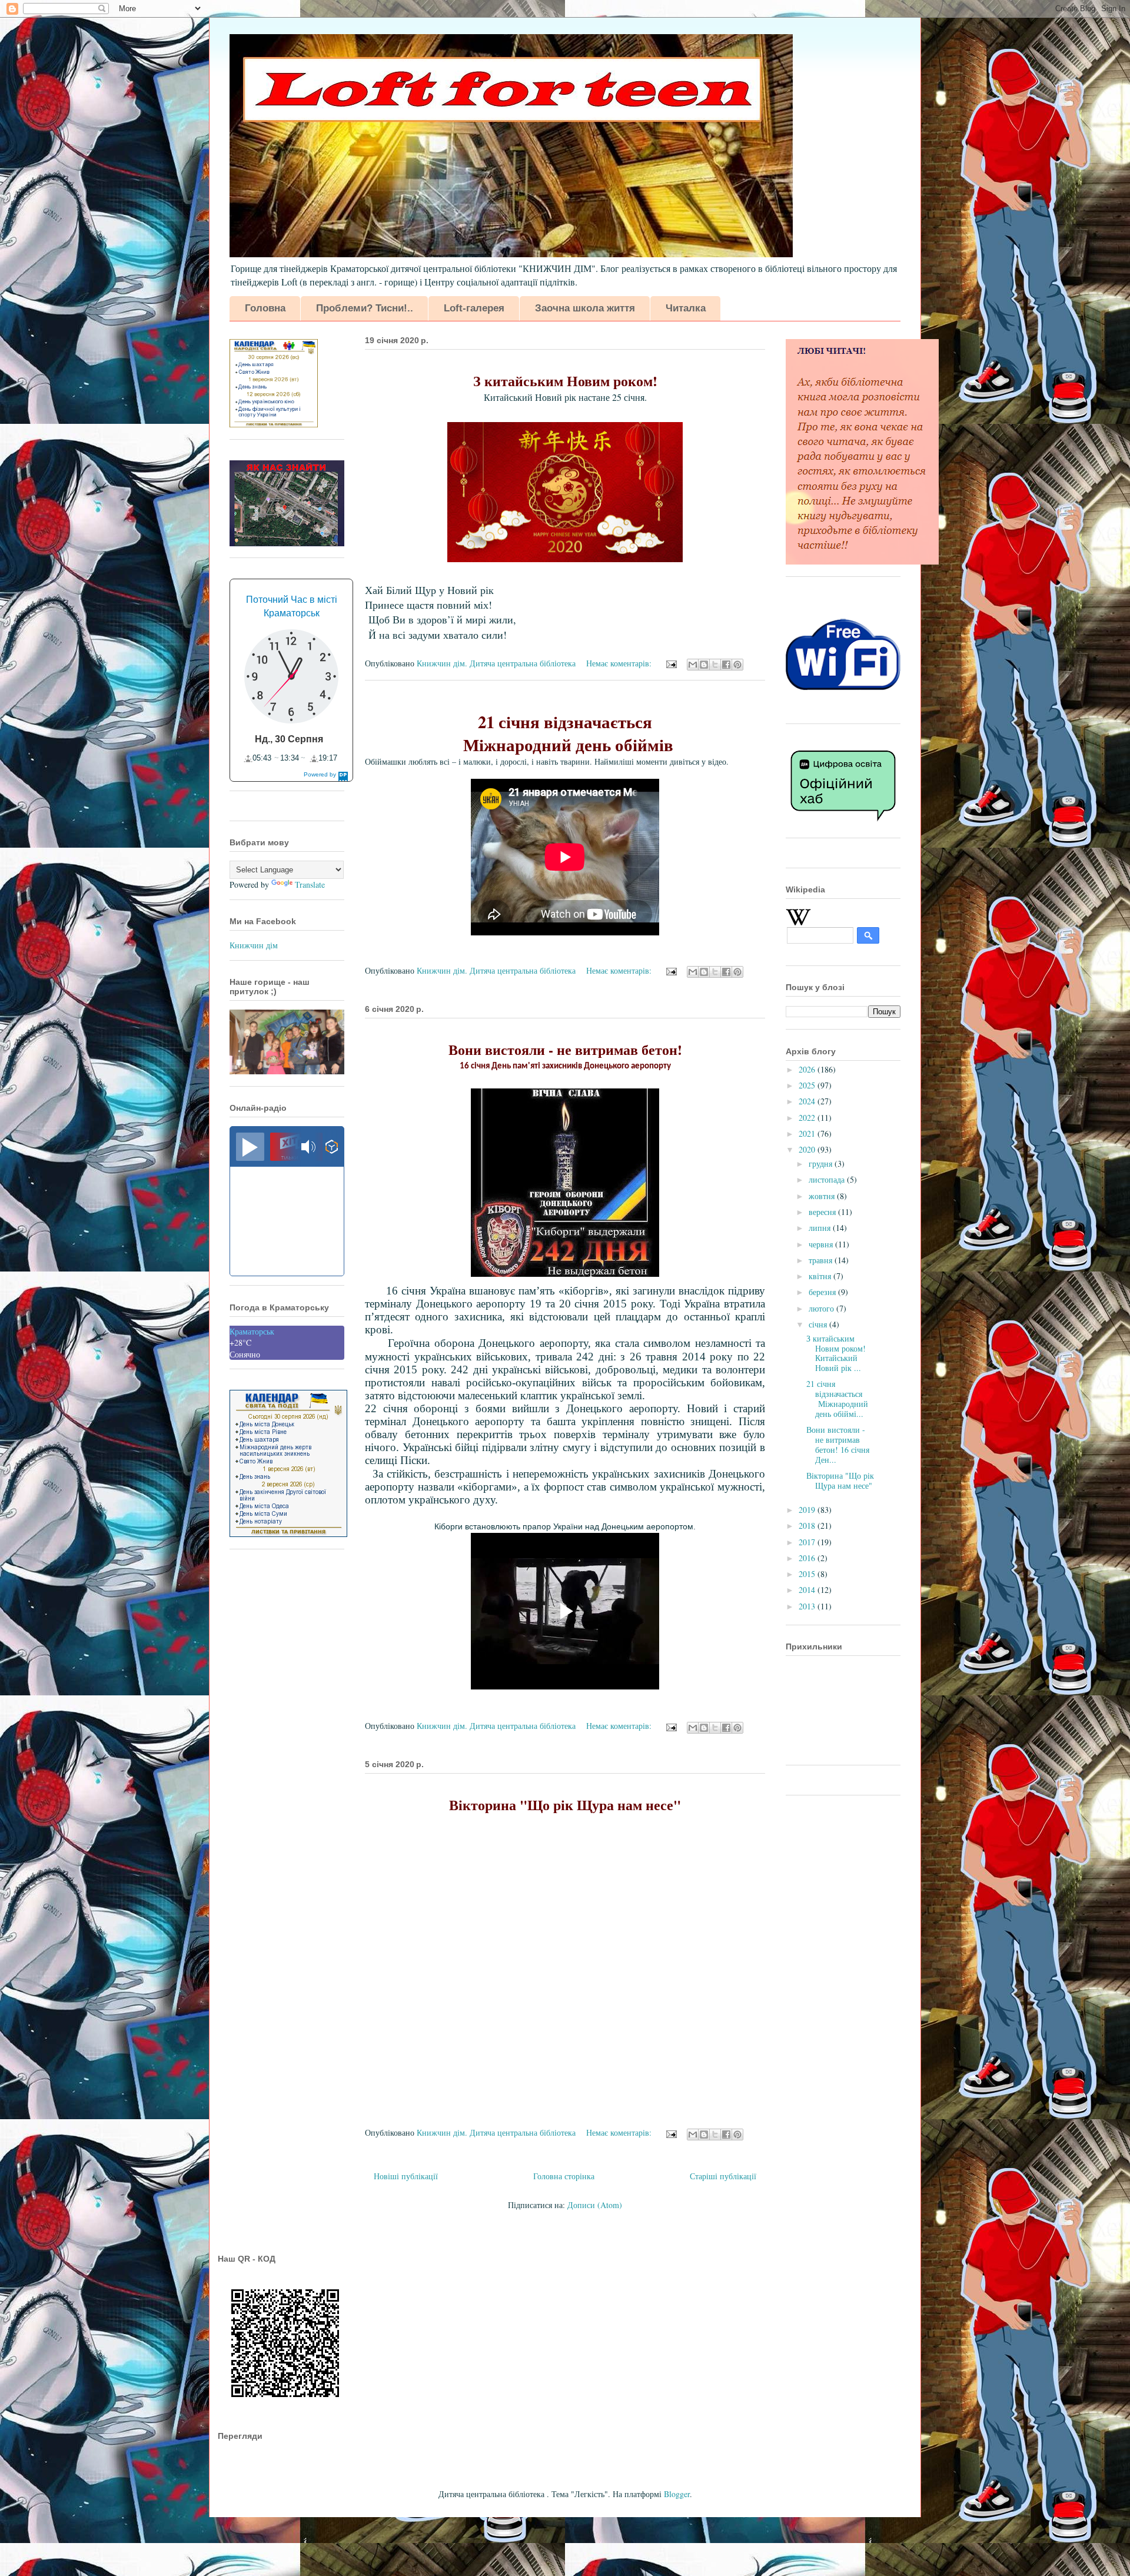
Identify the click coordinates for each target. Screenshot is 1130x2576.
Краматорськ (252, 1331)
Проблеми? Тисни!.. (365, 308)
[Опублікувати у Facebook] (726, 665)
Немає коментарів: (620, 663)
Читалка (686, 308)
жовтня (823, 1196)
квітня (821, 1276)
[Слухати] (250, 1147)
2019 (808, 1510)
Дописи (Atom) (595, 2205)
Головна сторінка (564, 2176)
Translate (310, 884)
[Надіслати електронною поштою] (693, 665)
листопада (828, 1179)
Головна (265, 308)
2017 (808, 1542)
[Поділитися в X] (715, 665)
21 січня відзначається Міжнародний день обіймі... (837, 1398)
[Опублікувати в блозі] (704, 665)
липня (821, 1228)
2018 (808, 1526)
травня (822, 1260)
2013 (808, 1606)
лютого (822, 1308)
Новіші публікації (406, 2176)
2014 (808, 1590)
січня (819, 1324)
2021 (808, 1133)
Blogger (677, 2494)
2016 (808, 1558)
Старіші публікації (723, 2176)
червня (822, 1244)
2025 (808, 1085)
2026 (808, 1069)
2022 (808, 1118)
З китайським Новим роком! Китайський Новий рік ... (836, 1353)
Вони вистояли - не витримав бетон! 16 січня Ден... (838, 1444)
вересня (823, 1212)
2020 (808, 1149)
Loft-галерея (474, 308)
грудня (822, 1163)
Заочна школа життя (585, 308)
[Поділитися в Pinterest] (737, 665)
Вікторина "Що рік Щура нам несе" (840, 1480)
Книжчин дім (254, 945)
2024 (808, 1101)
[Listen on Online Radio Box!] (332, 1148)
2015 (808, 1574)
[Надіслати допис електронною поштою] (671, 663)
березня (823, 1292)
